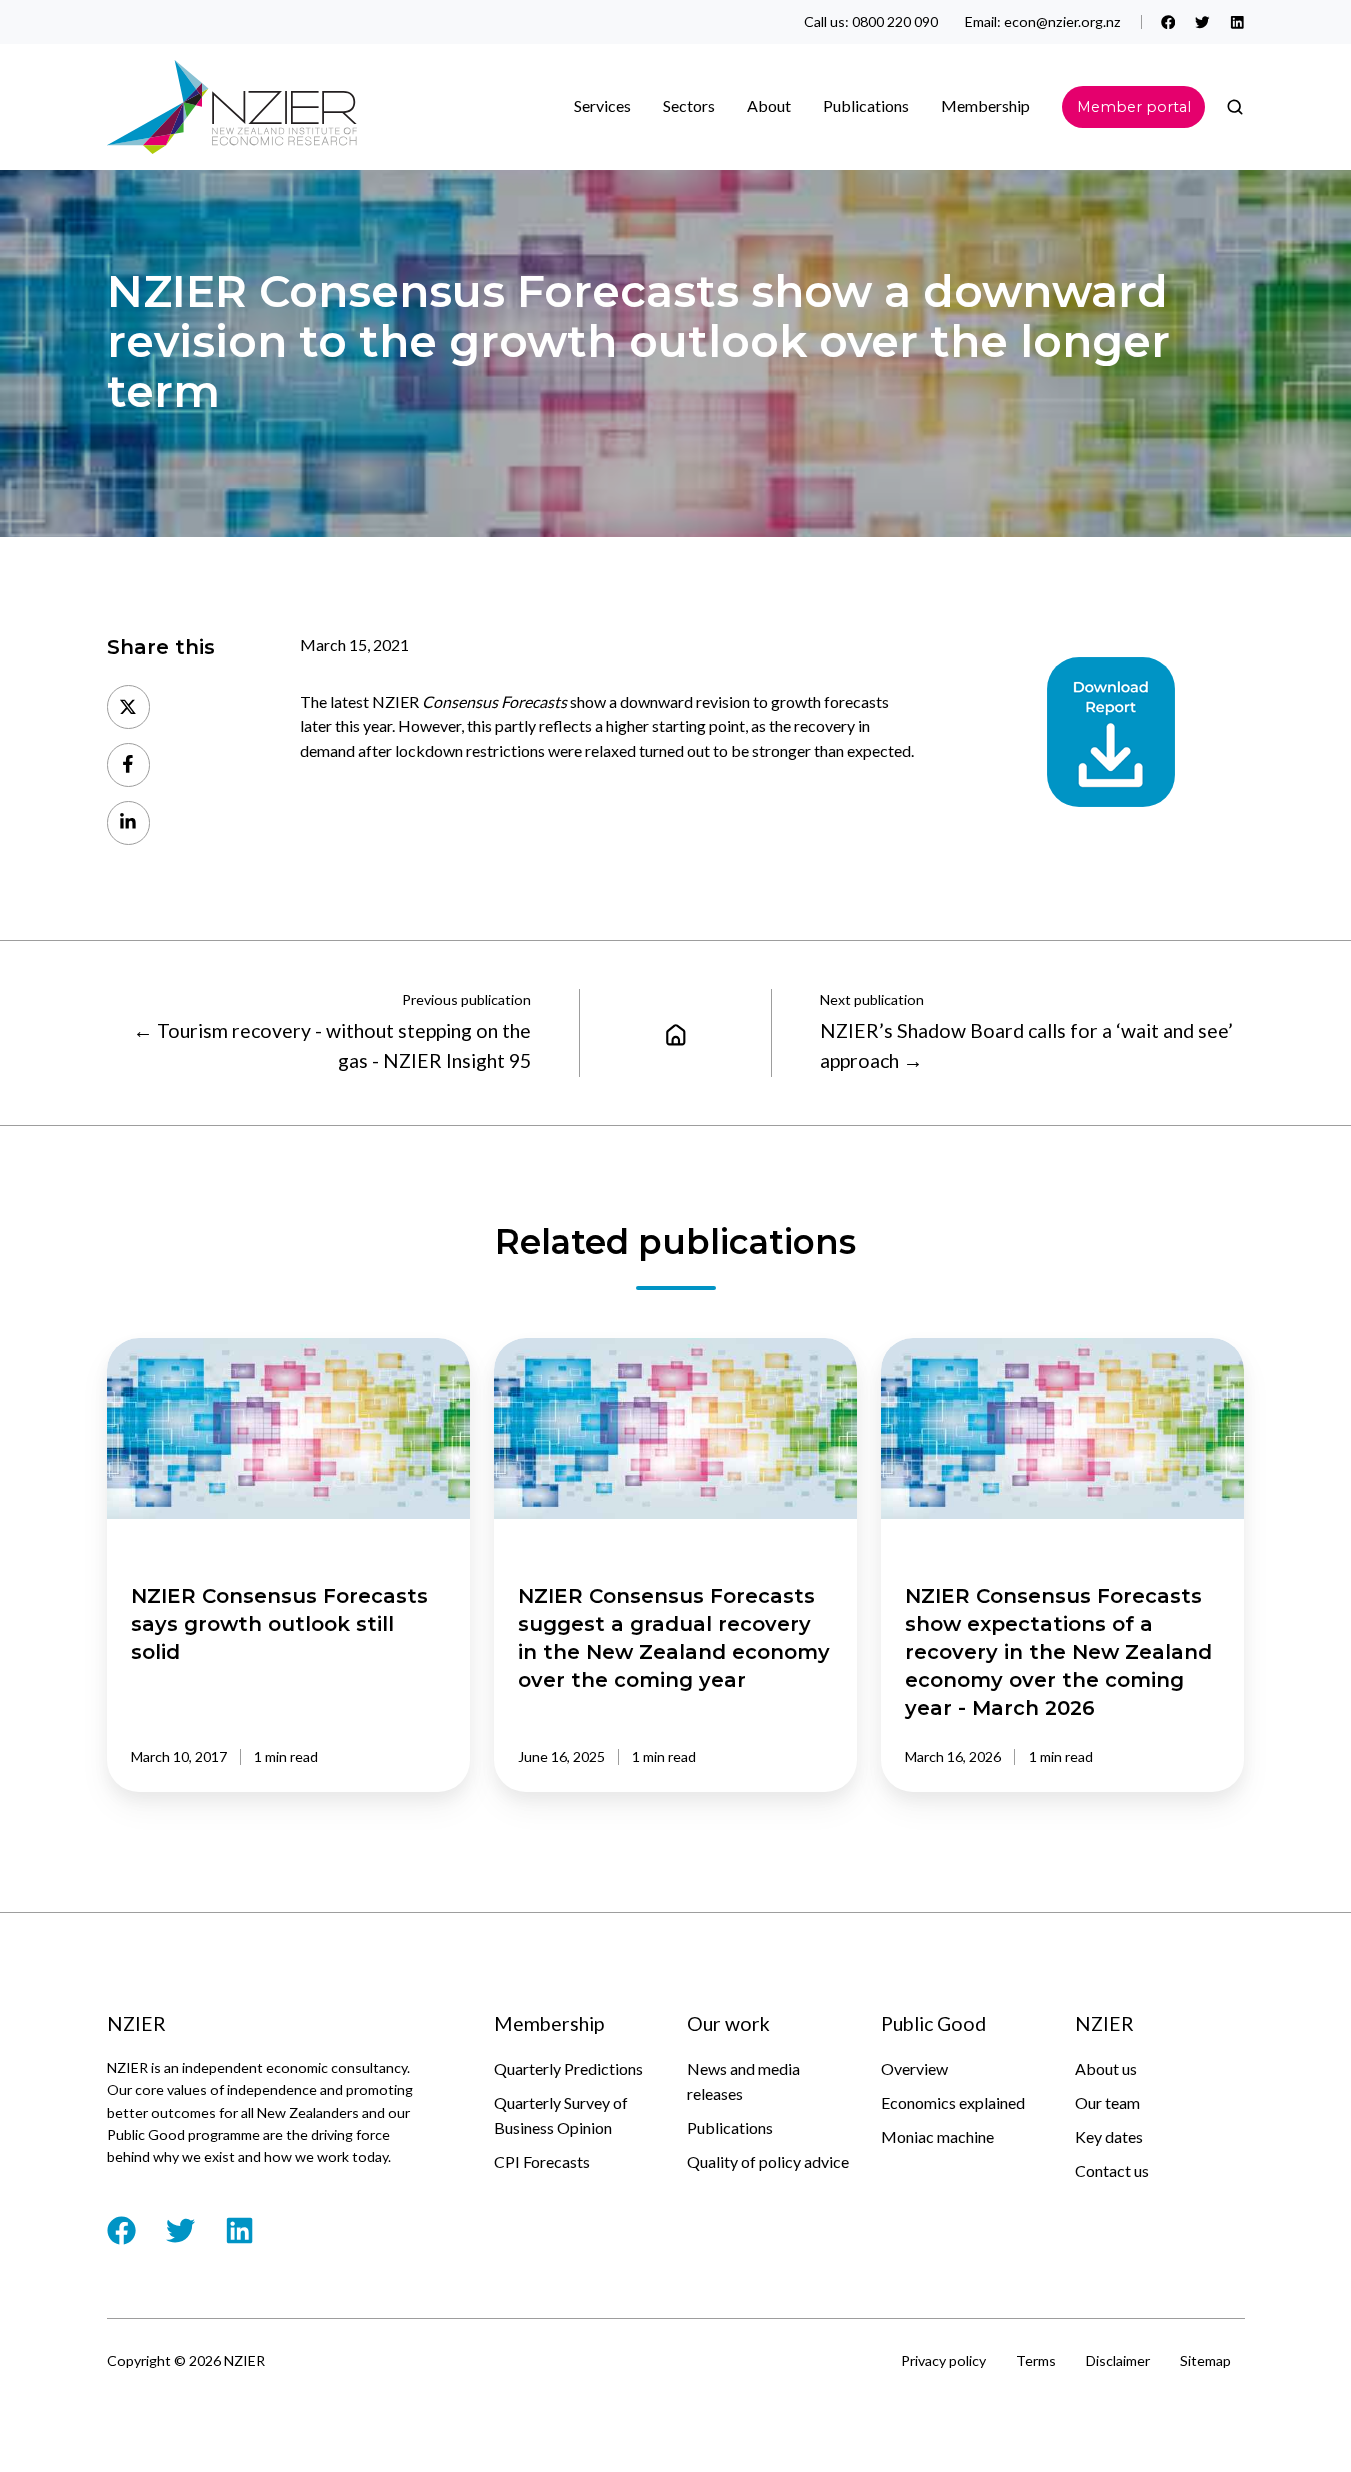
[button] (1235, 107)
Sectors (689, 105)
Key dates (1109, 2136)
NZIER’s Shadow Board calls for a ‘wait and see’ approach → (1026, 1045)
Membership (985, 105)
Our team (1107, 2102)
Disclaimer (1118, 2360)
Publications (730, 2127)
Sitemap (1205, 2360)
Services (602, 105)
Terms (1036, 2360)
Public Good (933, 2023)
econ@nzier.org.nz (1062, 21)
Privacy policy (943, 2360)
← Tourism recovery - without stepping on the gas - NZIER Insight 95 (332, 1045)
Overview (914, 2068)
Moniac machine (937, 2136)
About (769, 105)
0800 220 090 (895, 21)
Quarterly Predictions (568, 2068)
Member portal (1134, 107)
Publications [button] (866, 105)
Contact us (1112, 2170)
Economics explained (953, 2102)
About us (1106, 2068)
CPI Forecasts (542, 2161)
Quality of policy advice (768, 2161)
